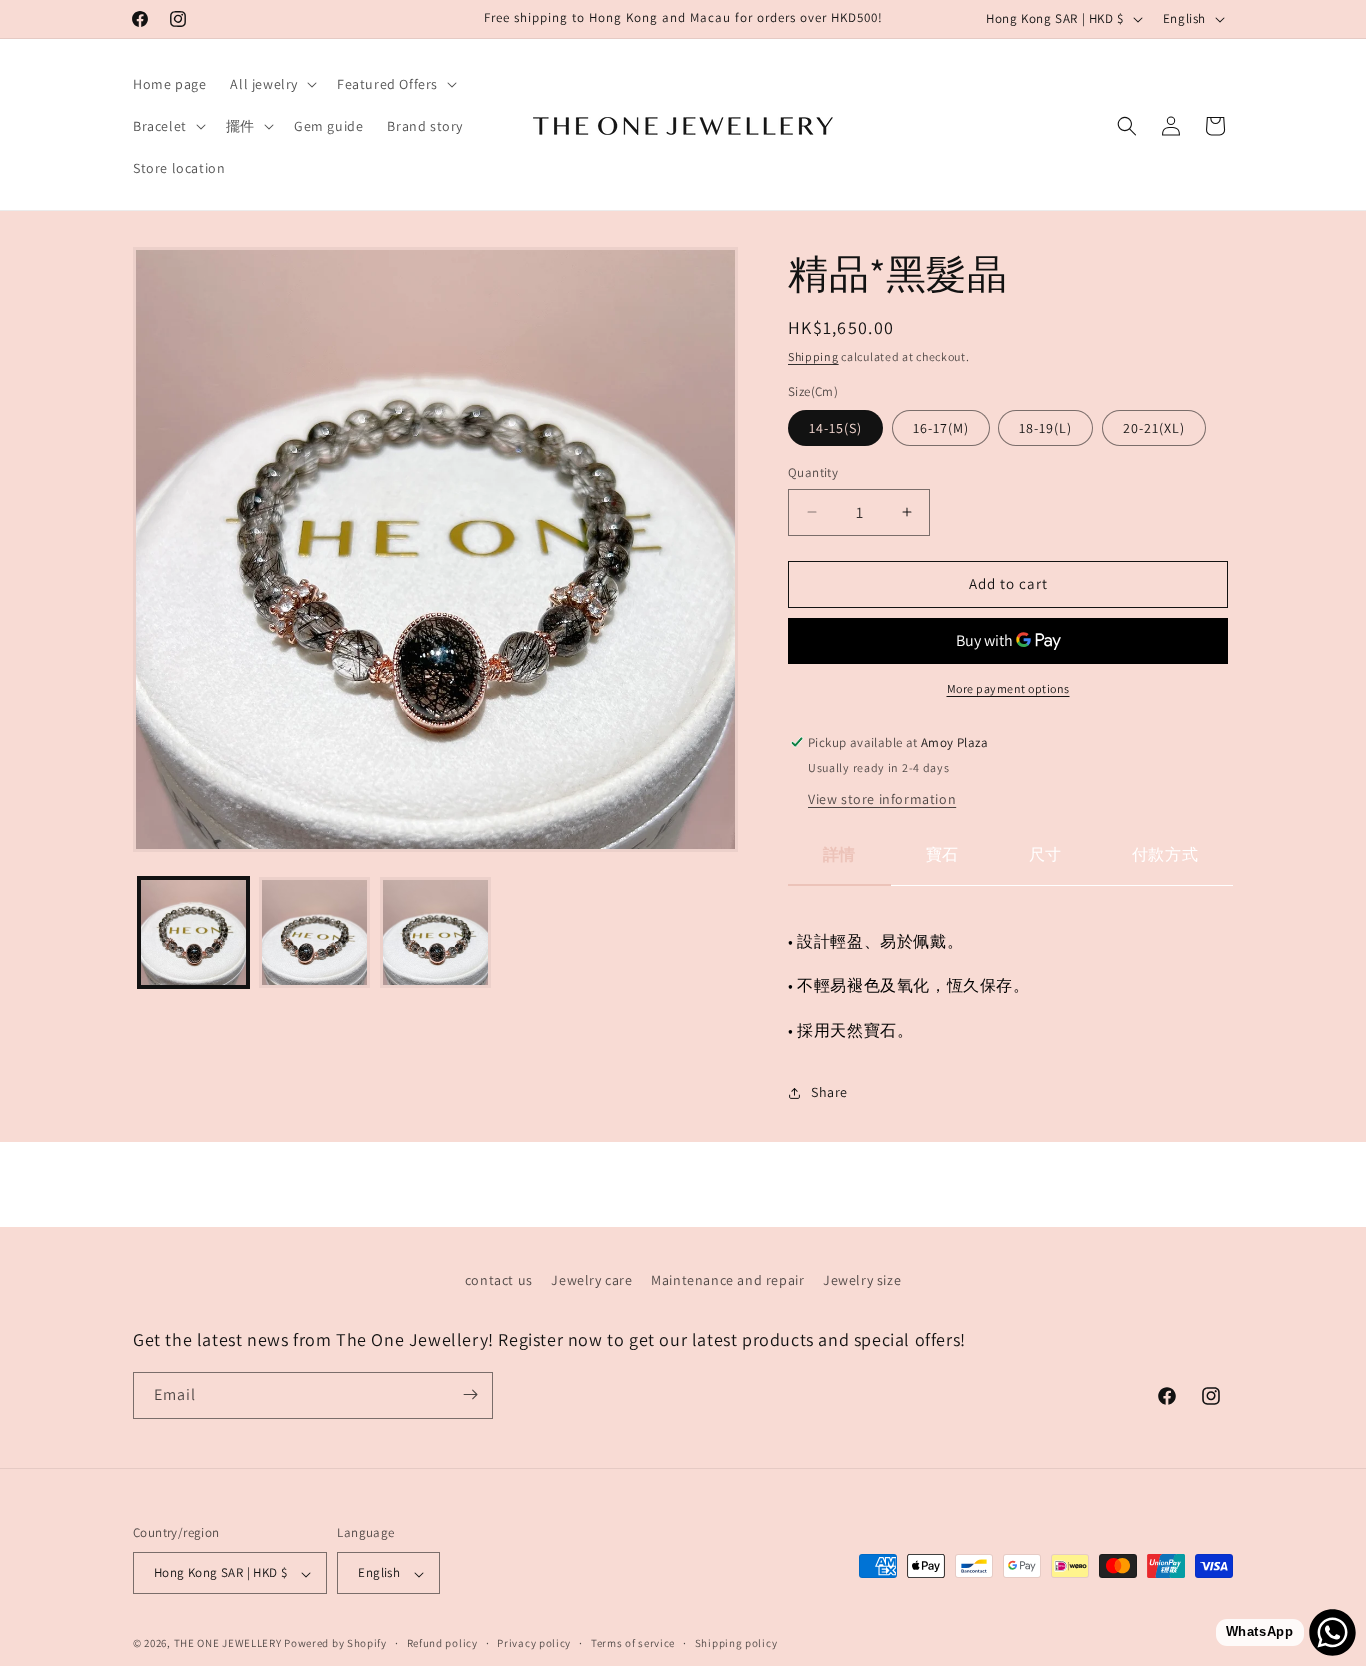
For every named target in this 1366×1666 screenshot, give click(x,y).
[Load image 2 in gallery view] (314, 932)
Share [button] (829, 1092)
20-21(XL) (1154, 428)
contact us (499, 1280)
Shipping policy (736, 1643)
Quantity (813, 472)
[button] (271, 84)
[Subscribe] (470, 1394)
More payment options (1008, 688)
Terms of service (633, 1643)
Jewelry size (862, 1280)
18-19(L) (1045, 428)
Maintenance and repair (727, 1280)
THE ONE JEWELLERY (228, 1644)
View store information (882, 799)
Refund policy (442, 1643)
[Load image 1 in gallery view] (193, 932)
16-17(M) (941, 428)
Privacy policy (534, 1643)
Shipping (813, 356)
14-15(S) (835, 428)
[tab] (839, 863)
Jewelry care (591, 1280)
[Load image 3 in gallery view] (435, 932)
